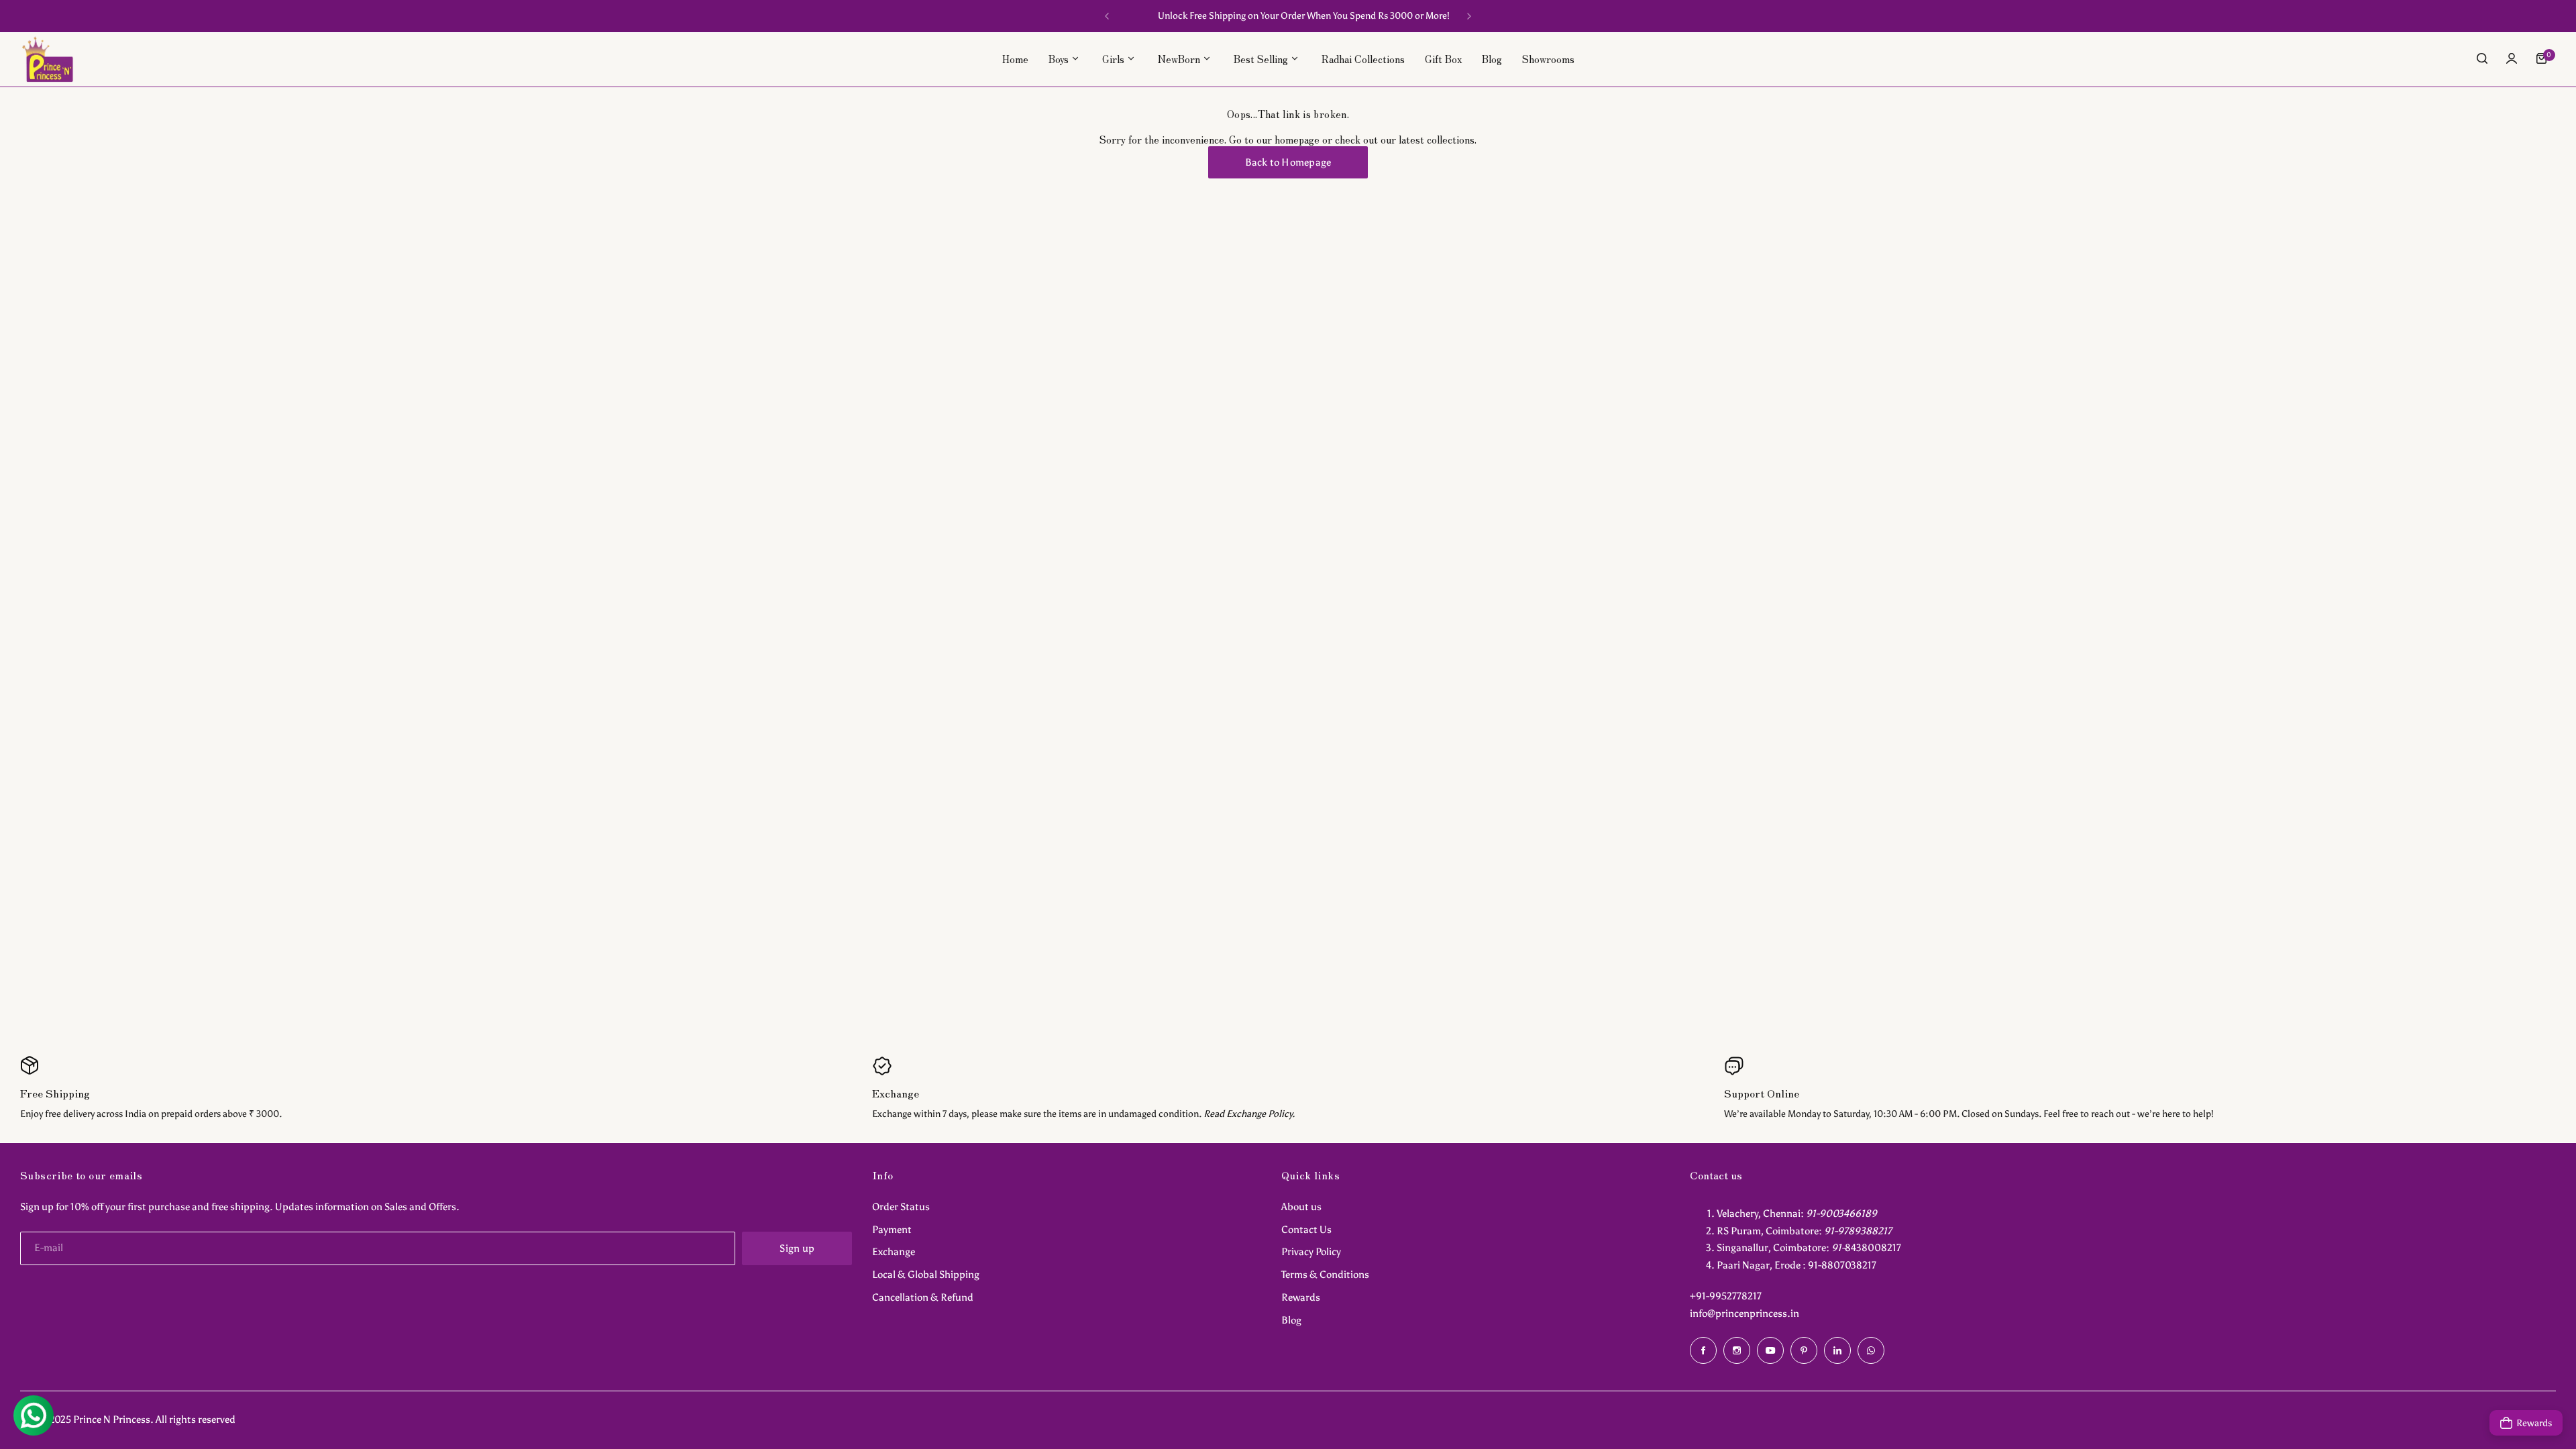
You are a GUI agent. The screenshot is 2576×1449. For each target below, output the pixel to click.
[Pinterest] (1804, 1350)
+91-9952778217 (1726, 1296)
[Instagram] (1737, 1350)
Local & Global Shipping (926, 1275)
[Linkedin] (1837, 1350)
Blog (1291, 1320)
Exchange (894, 1252)
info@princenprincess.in (1745, 1313)
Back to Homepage (1288, 162)
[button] (1107, 16)
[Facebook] (1703, 1350)
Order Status (901, 1207)
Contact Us (1306, 1230)
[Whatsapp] (1871, 1350)
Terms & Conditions (1325, 1275)
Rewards (1301, 1297)
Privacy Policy (1311, 1252)
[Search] (2482, 58)
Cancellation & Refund (923, 1297)
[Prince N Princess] (48, 59)
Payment (892, 1230)
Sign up (797, 1248)
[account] (2512, 58)
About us (1301, 1207)
